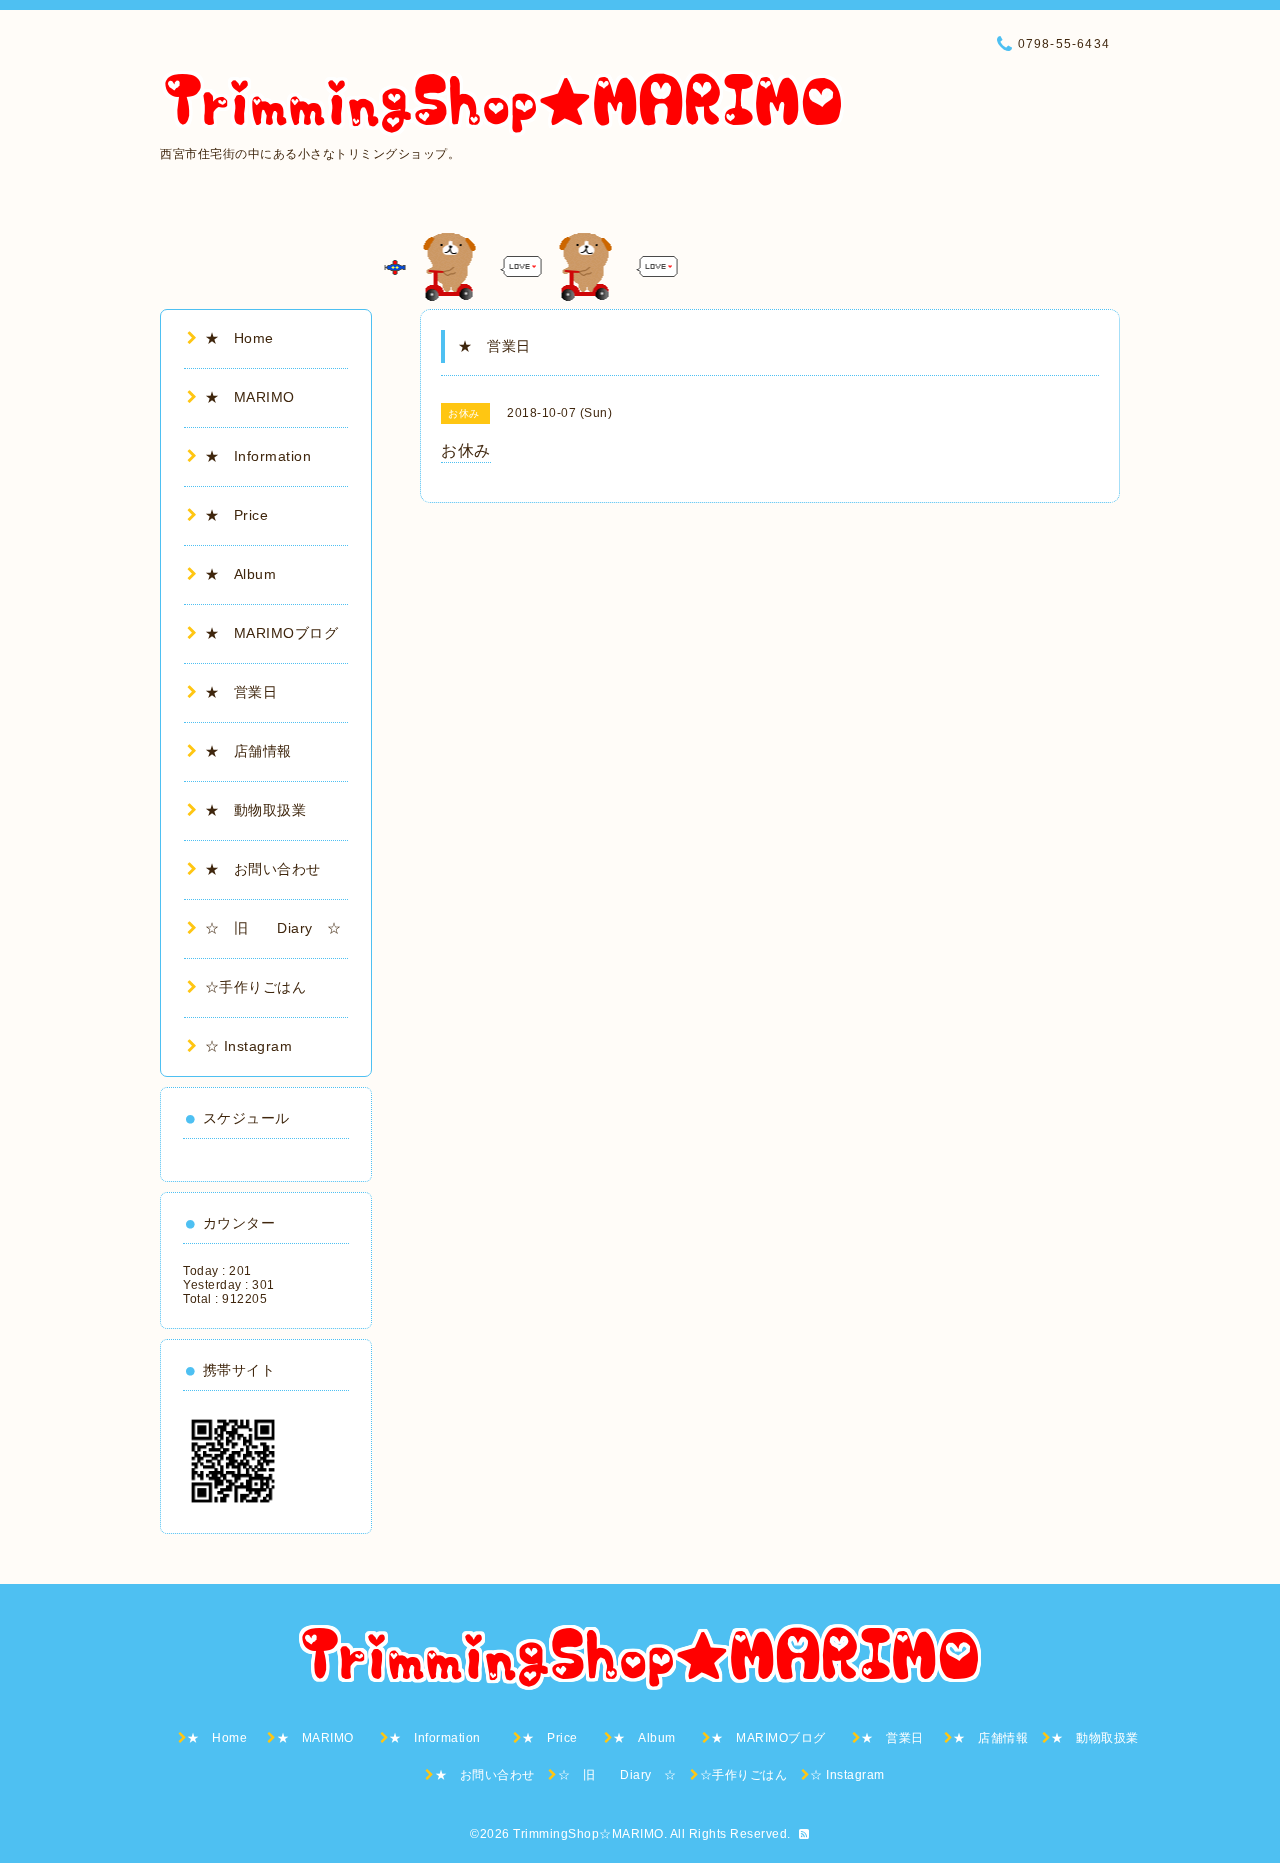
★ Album (248, 574)
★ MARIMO (250, 397)
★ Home (246, 338)
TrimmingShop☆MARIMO (588, 1834)
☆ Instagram (248, 1046)
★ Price (244, 515)
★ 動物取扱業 (255, 810)
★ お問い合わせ (263, 869)
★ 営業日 (248, 692)
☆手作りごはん (255, 987)
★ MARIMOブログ (279, 633)
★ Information (272, 456)
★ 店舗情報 (248, 751)
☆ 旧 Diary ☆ (273, 928)
